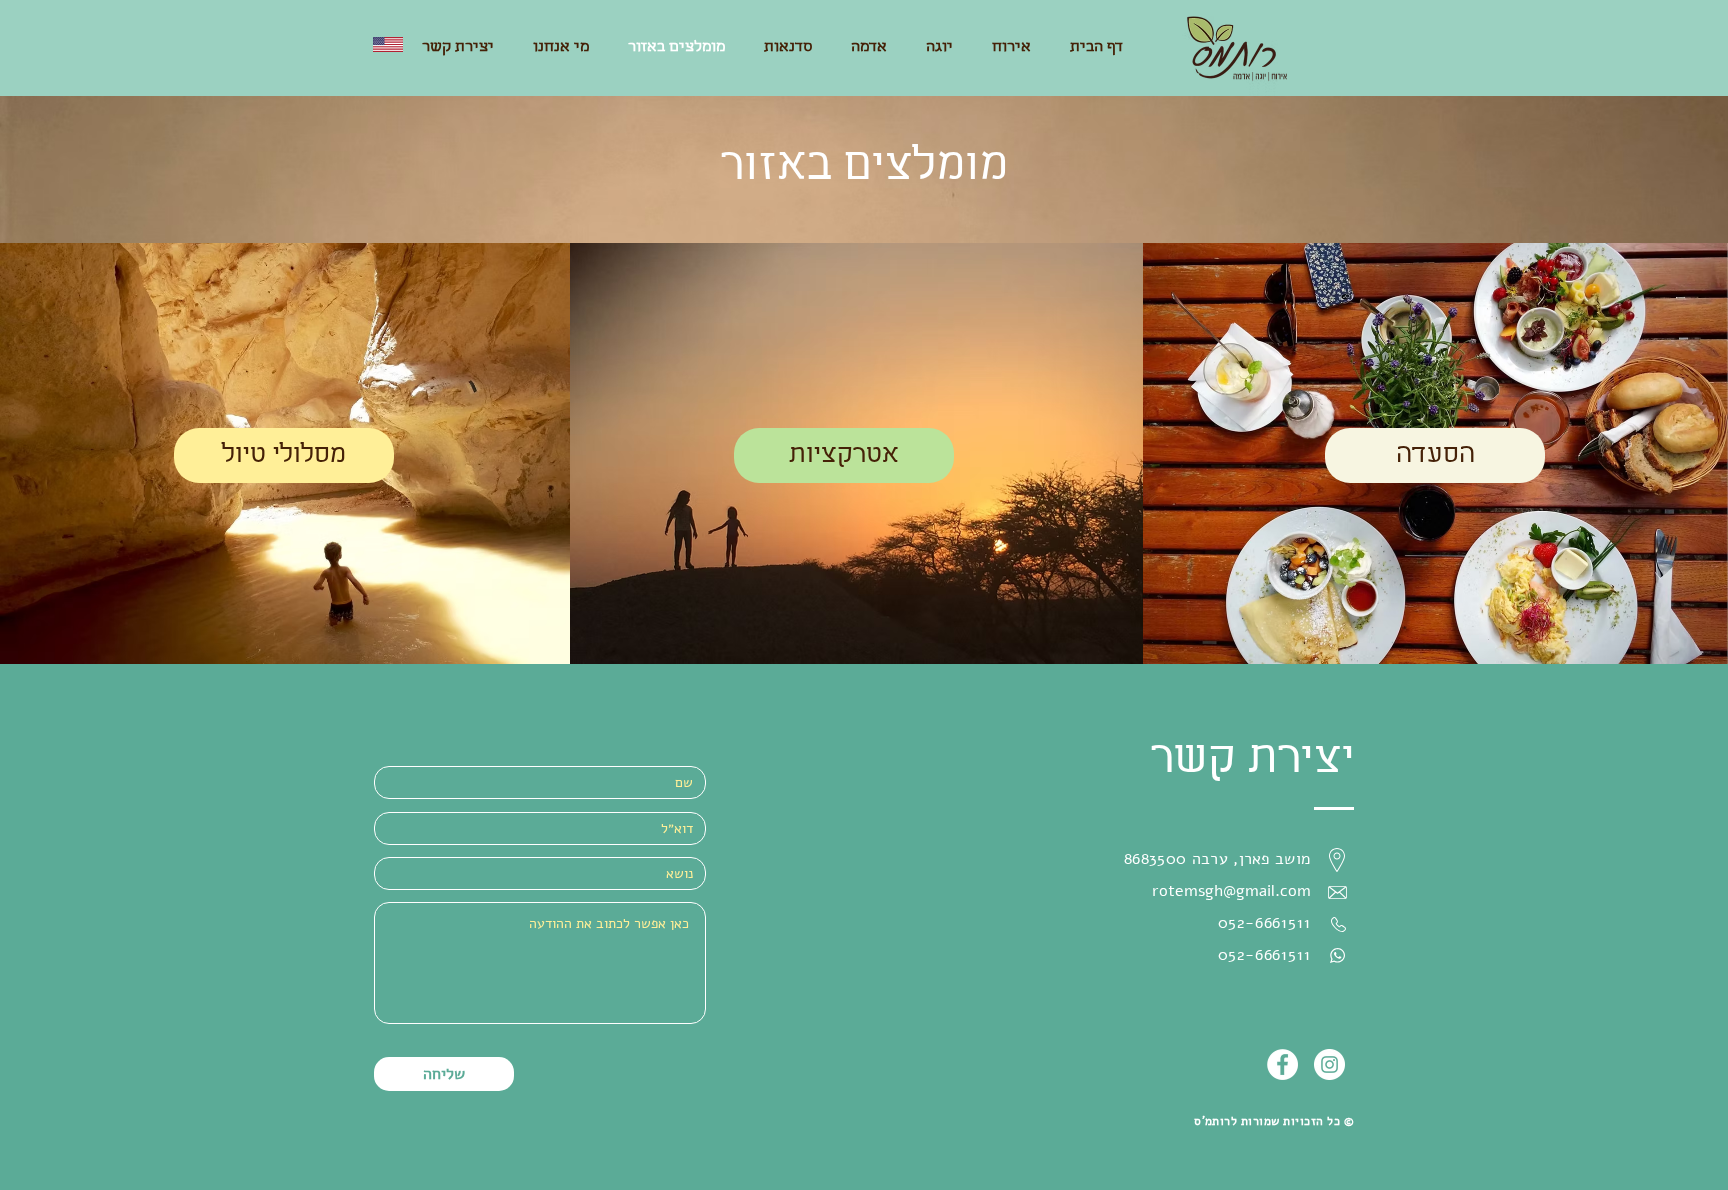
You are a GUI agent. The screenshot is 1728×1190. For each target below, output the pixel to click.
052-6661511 (1264, 955)
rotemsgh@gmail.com (1231, 891)
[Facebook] (1282, 1064)
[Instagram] (1329, 1064)
